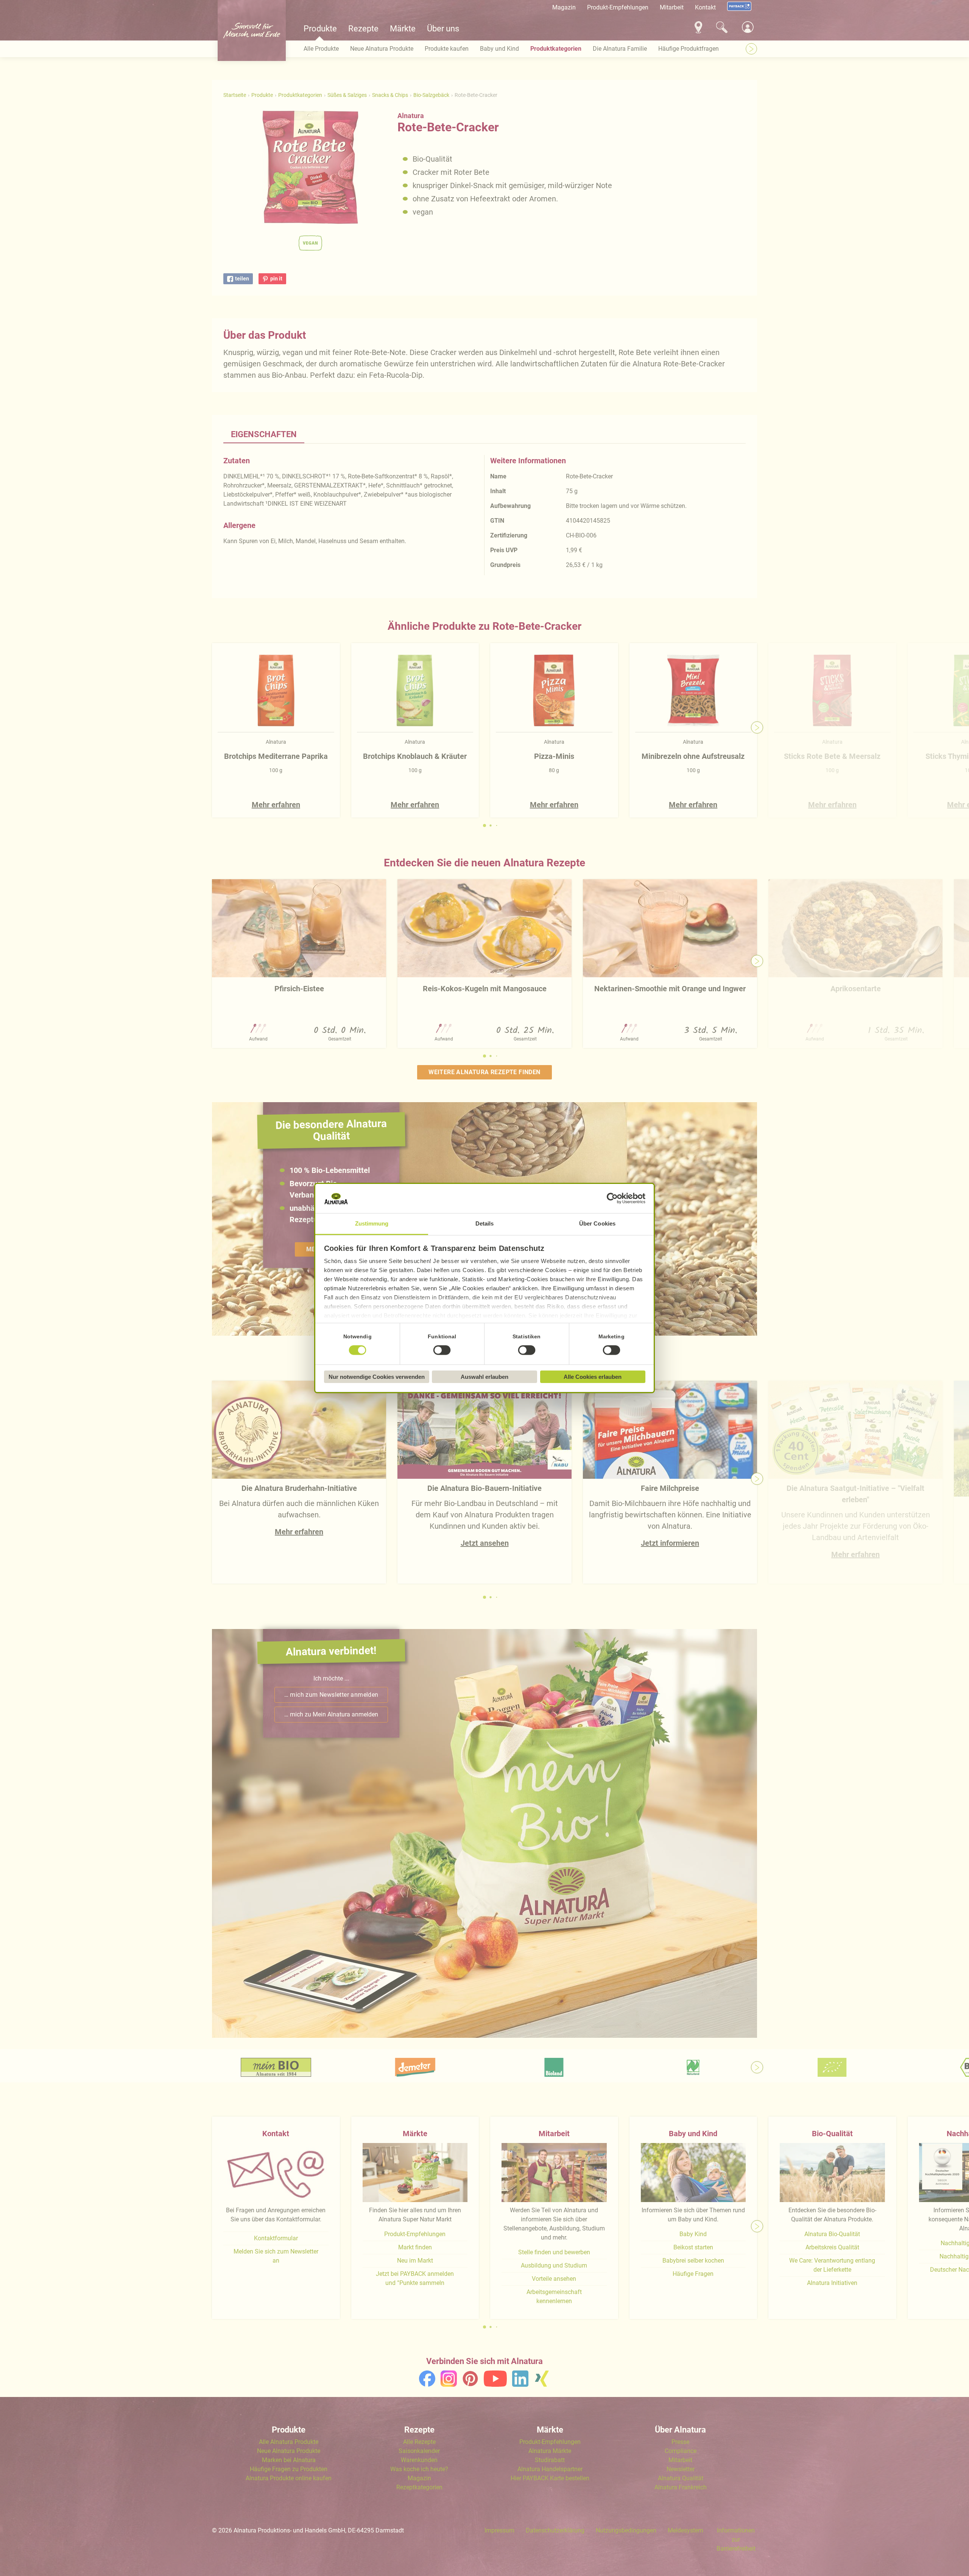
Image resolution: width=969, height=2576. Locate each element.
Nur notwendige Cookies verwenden (377, 1377)
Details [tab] (485, 1223)
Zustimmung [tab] (372, 1223)
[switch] (442, 1350)
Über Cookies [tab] (597, 1223)
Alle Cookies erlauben (593, 1377)
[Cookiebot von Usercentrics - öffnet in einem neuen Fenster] (612, 1199)
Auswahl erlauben (484, 1377)
